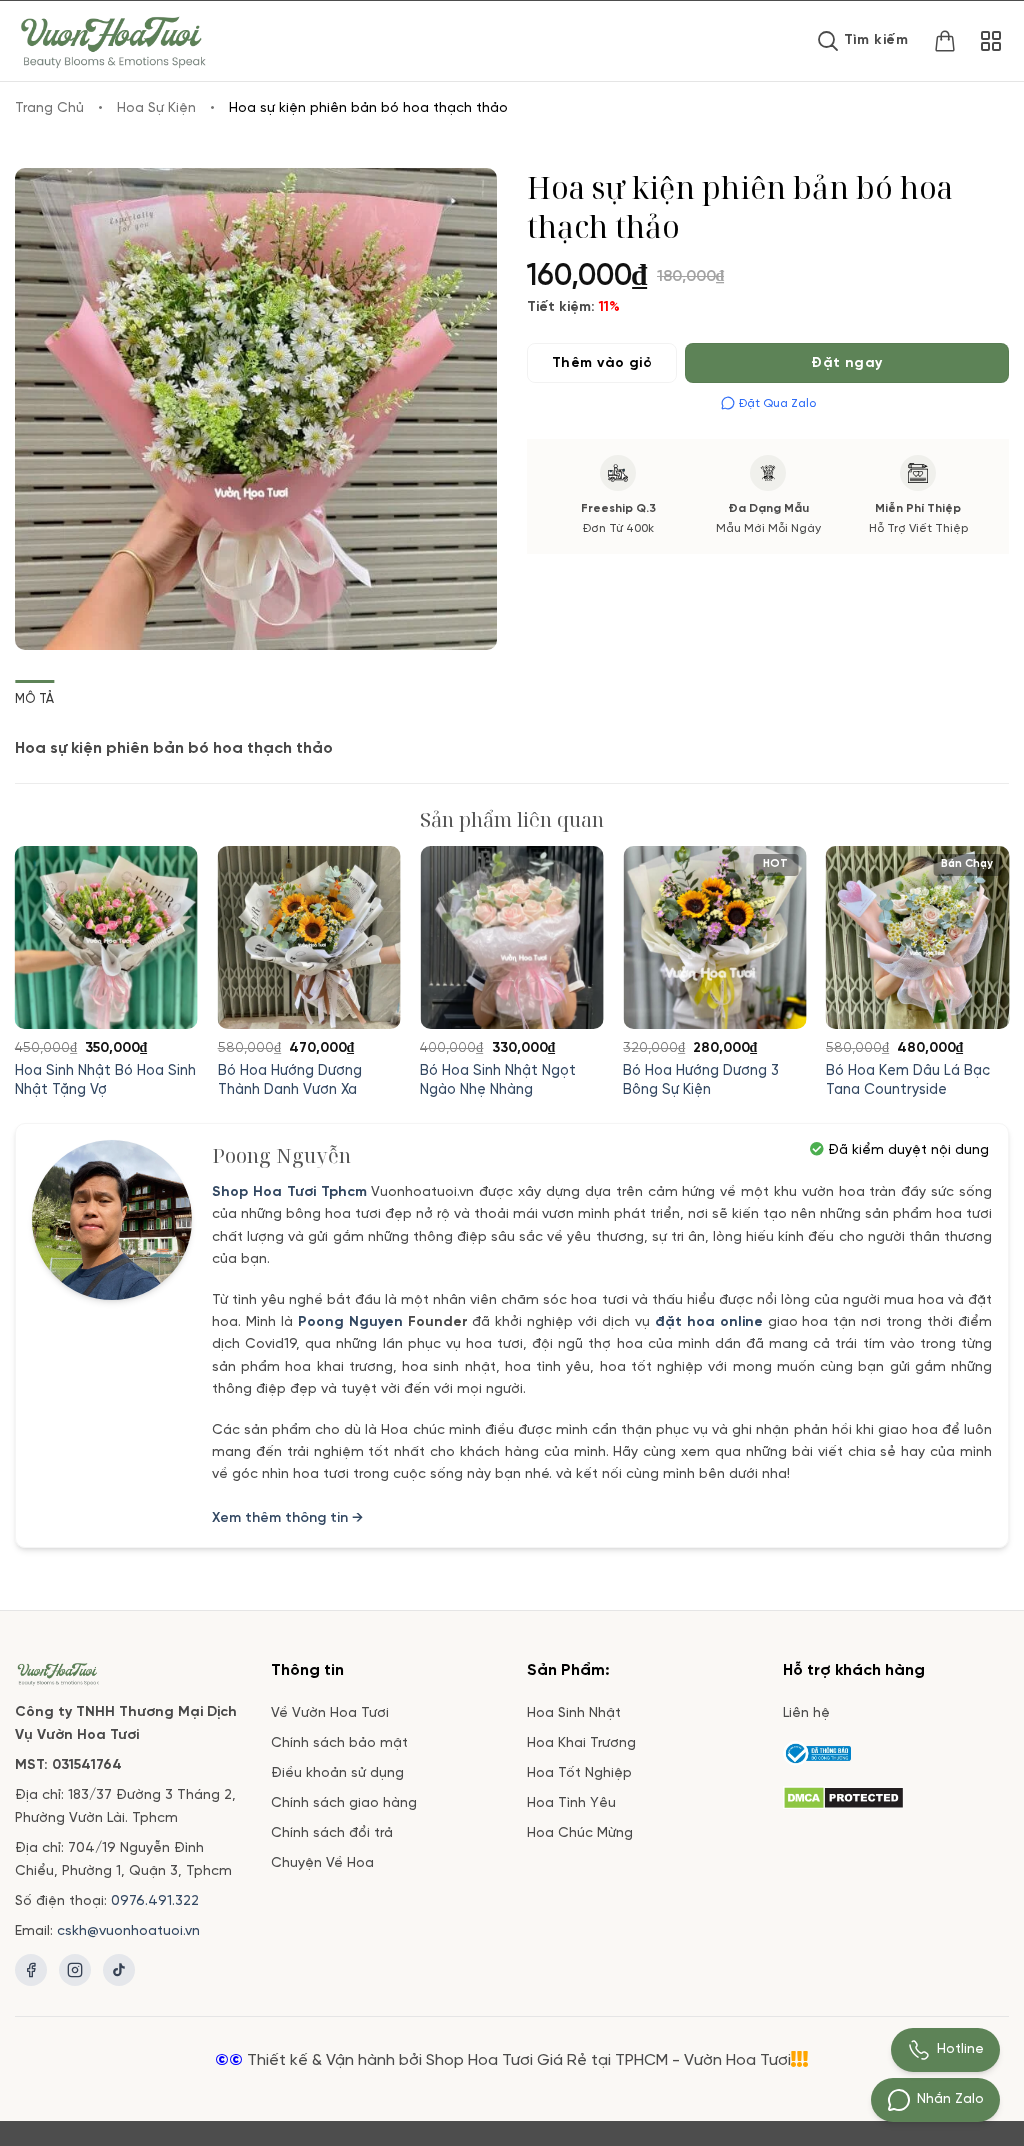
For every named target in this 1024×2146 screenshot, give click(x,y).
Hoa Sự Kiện (156, 108)
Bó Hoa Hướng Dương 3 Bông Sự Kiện (701, 1080)
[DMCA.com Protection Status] (843, 1794)
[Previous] (50, 933)
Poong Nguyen (350, 1322)
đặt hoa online (709, 1322)
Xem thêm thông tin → (287, 1518)
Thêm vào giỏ (602, 363)
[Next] (974, 933)
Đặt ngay (846, 363)
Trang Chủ (49, 108)
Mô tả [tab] (34, 699)
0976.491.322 (155, 1901)
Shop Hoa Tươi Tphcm (289, 1192)
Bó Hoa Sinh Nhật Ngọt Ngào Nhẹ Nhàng (498, 1080)
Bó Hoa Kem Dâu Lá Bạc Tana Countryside (908, 1080)
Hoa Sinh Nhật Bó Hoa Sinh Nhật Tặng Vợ (105, 1080)
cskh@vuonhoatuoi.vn (128, 1931)
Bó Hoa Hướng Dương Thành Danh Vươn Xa (290, 1080)
